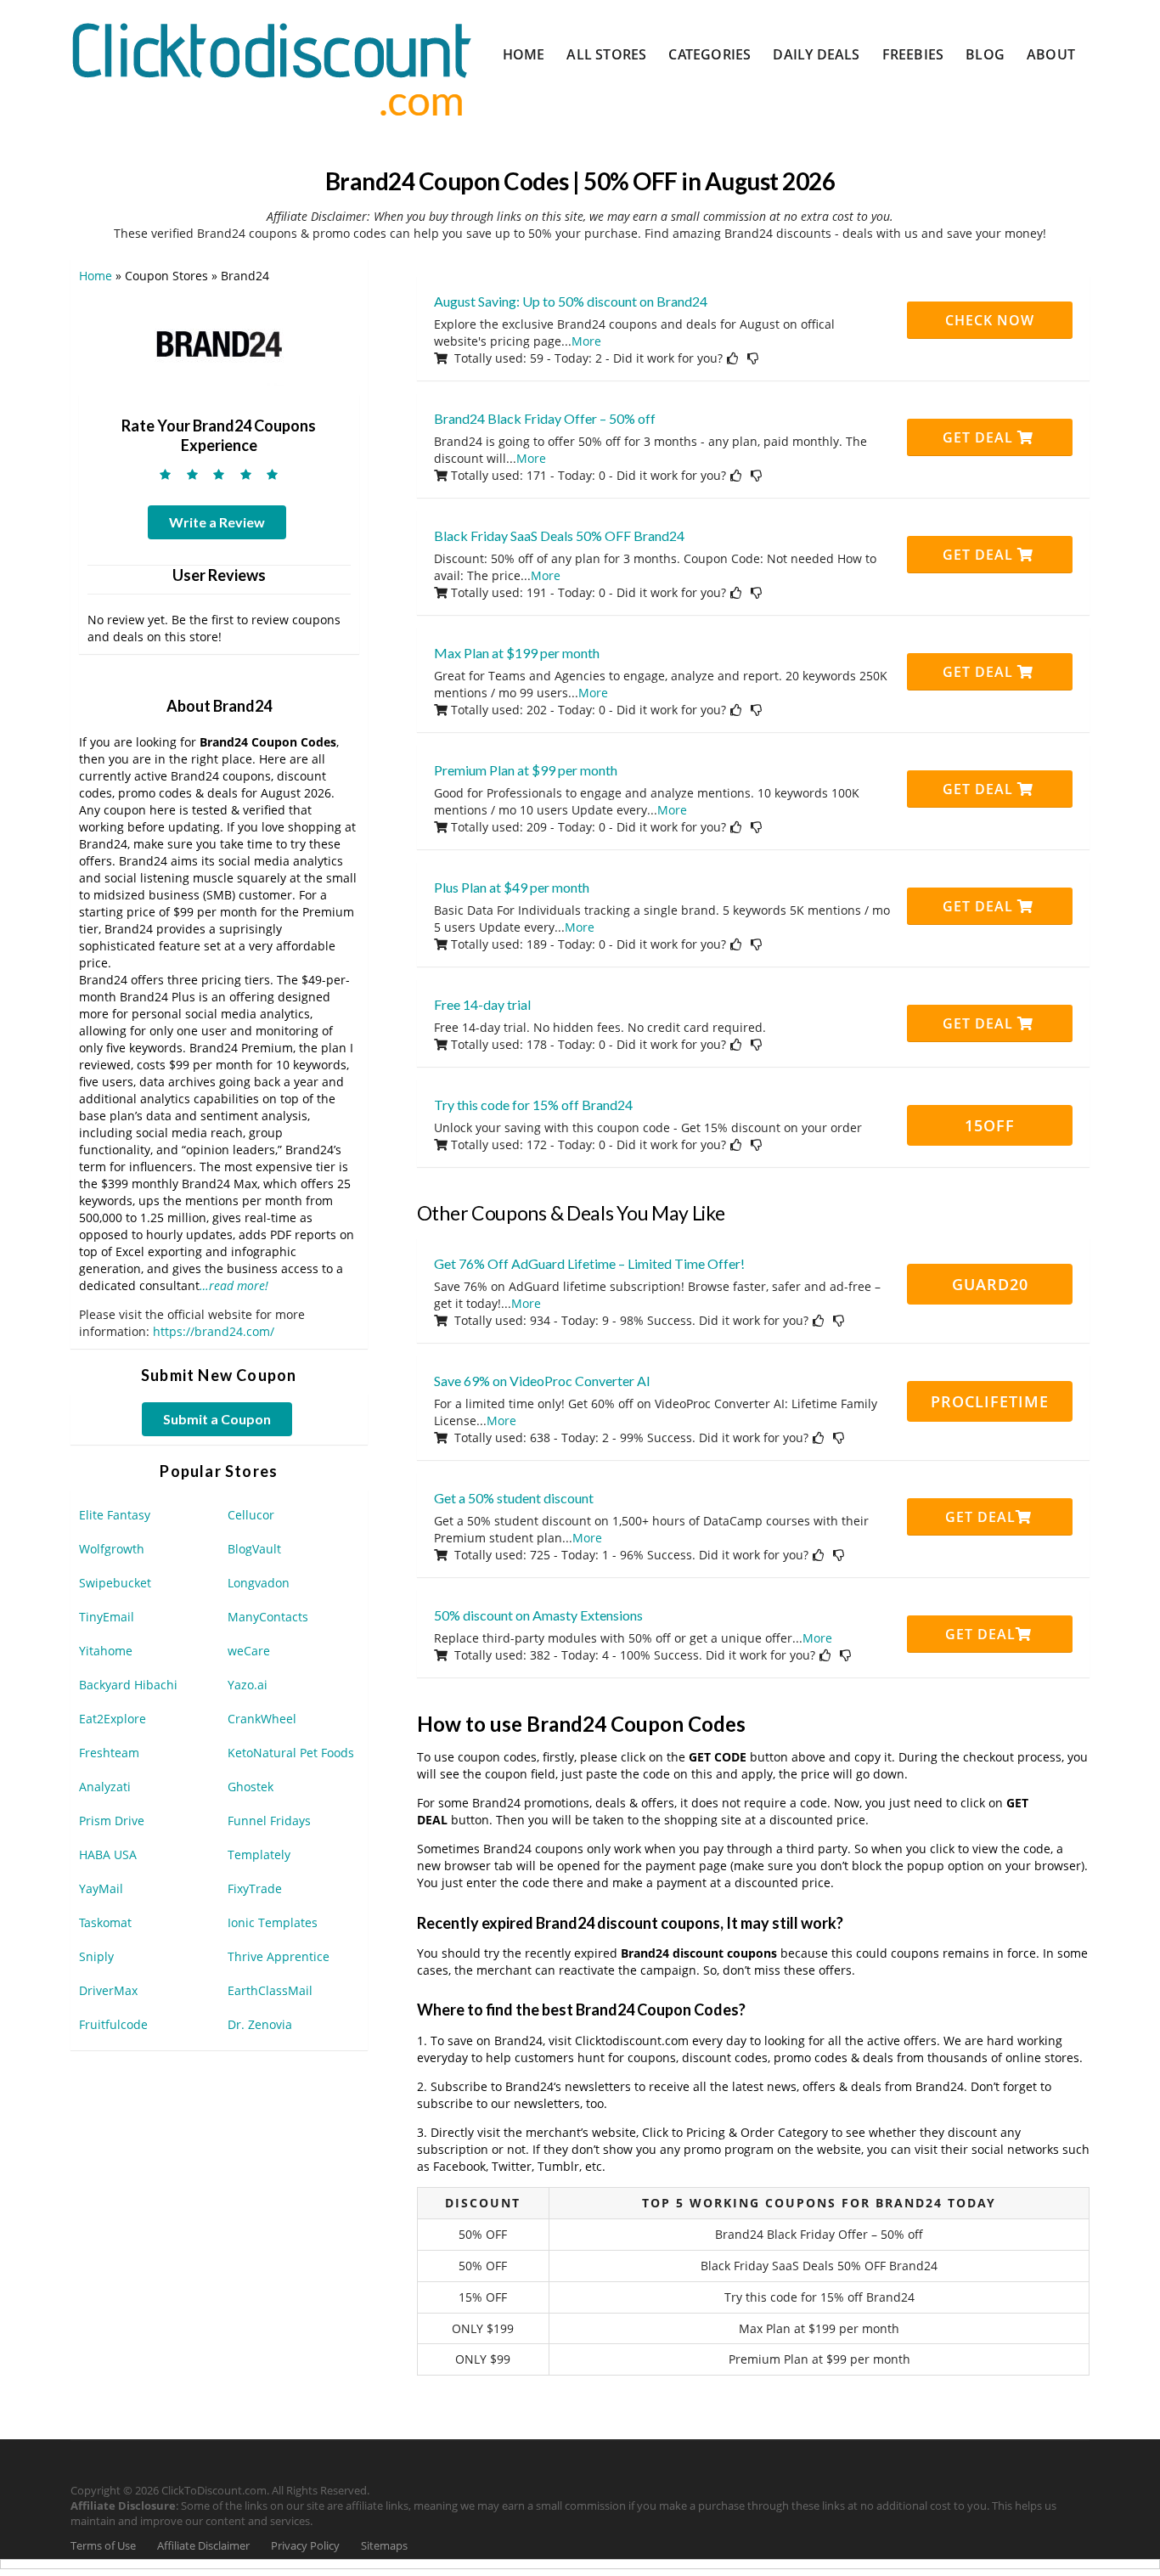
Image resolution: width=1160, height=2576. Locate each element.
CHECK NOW (990, 320)
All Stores (606, 54)
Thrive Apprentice (279, 1956)
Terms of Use (103, 2546)
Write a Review (217, 522)
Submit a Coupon (217, 1419)
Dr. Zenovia (260, 2024)
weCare (249, 1651)
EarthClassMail (270, 1990)
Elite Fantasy (115, 1515)
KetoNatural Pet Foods (291, 1753)
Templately (259, 1854)
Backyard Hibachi (128, 1685)
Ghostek (251, 1787)
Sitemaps (384, 2546)
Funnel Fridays (269, 1821)
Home (524, 54)
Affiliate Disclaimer (203, 2546)
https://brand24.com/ (214, 1331)
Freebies (913, 54)
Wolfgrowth (112, 1549)
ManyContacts (268, 1617)
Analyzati (105, 1787)
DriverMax (108, 1990)
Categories (710, 54)
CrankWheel (262, 1719)
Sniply (96, 1956)
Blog (985, 54)
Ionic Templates (273, 1922)
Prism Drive (112, 1821)
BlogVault (254, 1549)
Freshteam (109, 1753)
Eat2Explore (113, 1719)
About (1051, 54)
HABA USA (108, 1854)
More (586, 341)
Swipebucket (115, 1583)
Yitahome (106, 1651)
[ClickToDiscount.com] (271, 68)
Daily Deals (816, 54)
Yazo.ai (248, 1685)
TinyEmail (107, 1617)
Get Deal (980, 437)
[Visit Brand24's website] (219, 343)
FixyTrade (255, 1888)
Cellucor (251, 1515)
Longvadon (259, 1583)
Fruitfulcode (113, 2024)
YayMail (101, 1888)
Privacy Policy (305, 2546)
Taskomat (105, 1922)
